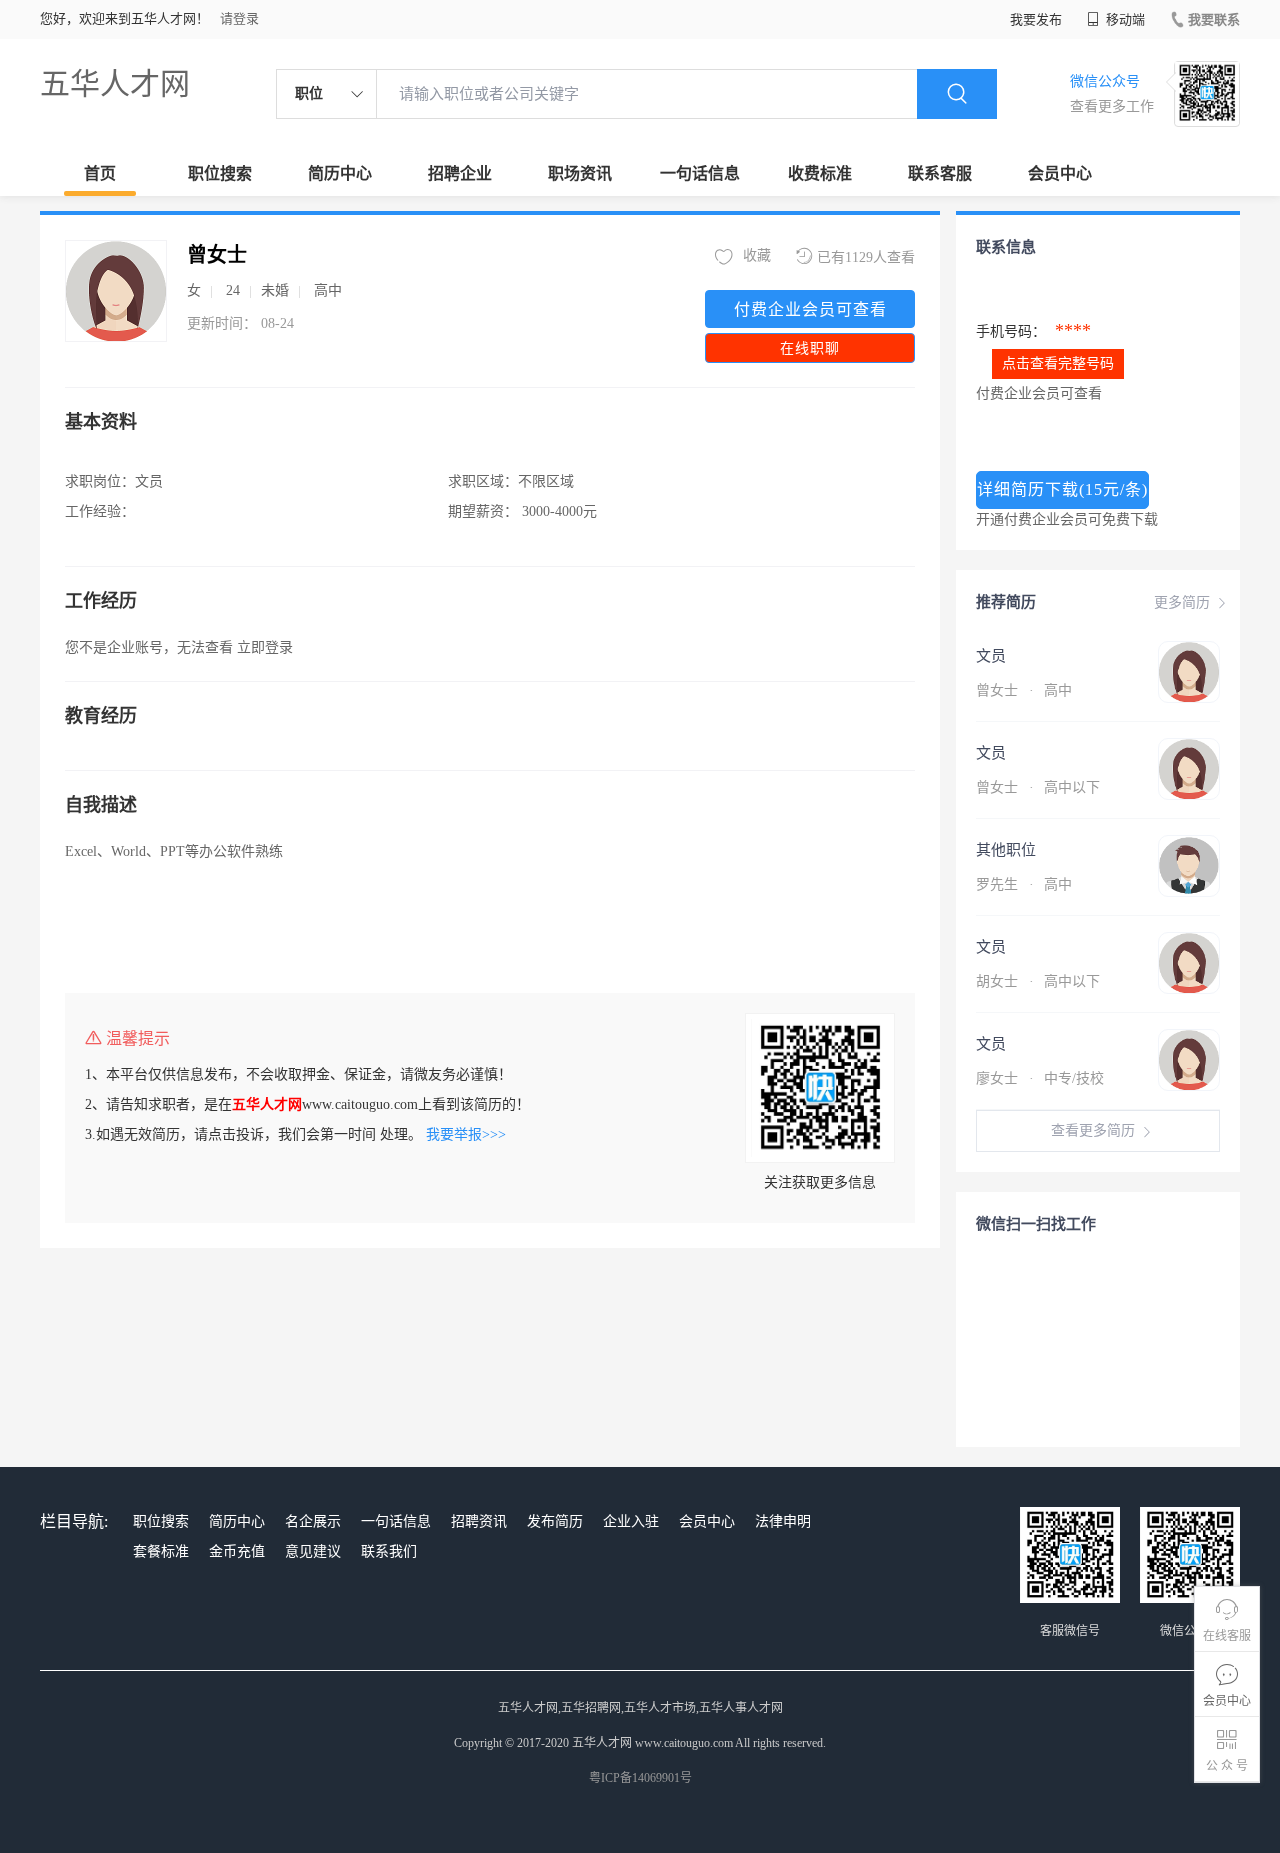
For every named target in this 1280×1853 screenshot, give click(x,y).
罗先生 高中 (1024, 884)
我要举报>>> (466, 1134)
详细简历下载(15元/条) (1062, 489)
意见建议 (313, 1551)
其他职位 (1006, 850)
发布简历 (555, 1521)
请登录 (239, 18)
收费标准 (820, 173)
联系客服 (940, 173)
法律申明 (783, 1521)
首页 (100, 173)
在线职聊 (810, 348)
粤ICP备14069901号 (640, 1778)
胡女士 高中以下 (1038, 981)
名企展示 (313, 1521)
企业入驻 (631, 1521)
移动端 (1124, 19)
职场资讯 (580, 173)
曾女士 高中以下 (1038, 787)
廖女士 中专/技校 (1040, 1078)
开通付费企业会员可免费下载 (1067, 519)
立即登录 (265, 647)
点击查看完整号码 (1058, 363)
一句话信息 (700, 173)
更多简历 (1182, 602)
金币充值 (237, 1551)
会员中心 (1060, 173)
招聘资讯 (479, 1521)
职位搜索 (220, 173)
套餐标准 (161, 1551)
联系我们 (389, 1551)
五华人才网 (115, 83)
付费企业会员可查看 (810, 309)
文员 (991, 656)
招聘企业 (460, 173)
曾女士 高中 (1024, 690)
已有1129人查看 (866, 257)
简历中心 (340, 173)
